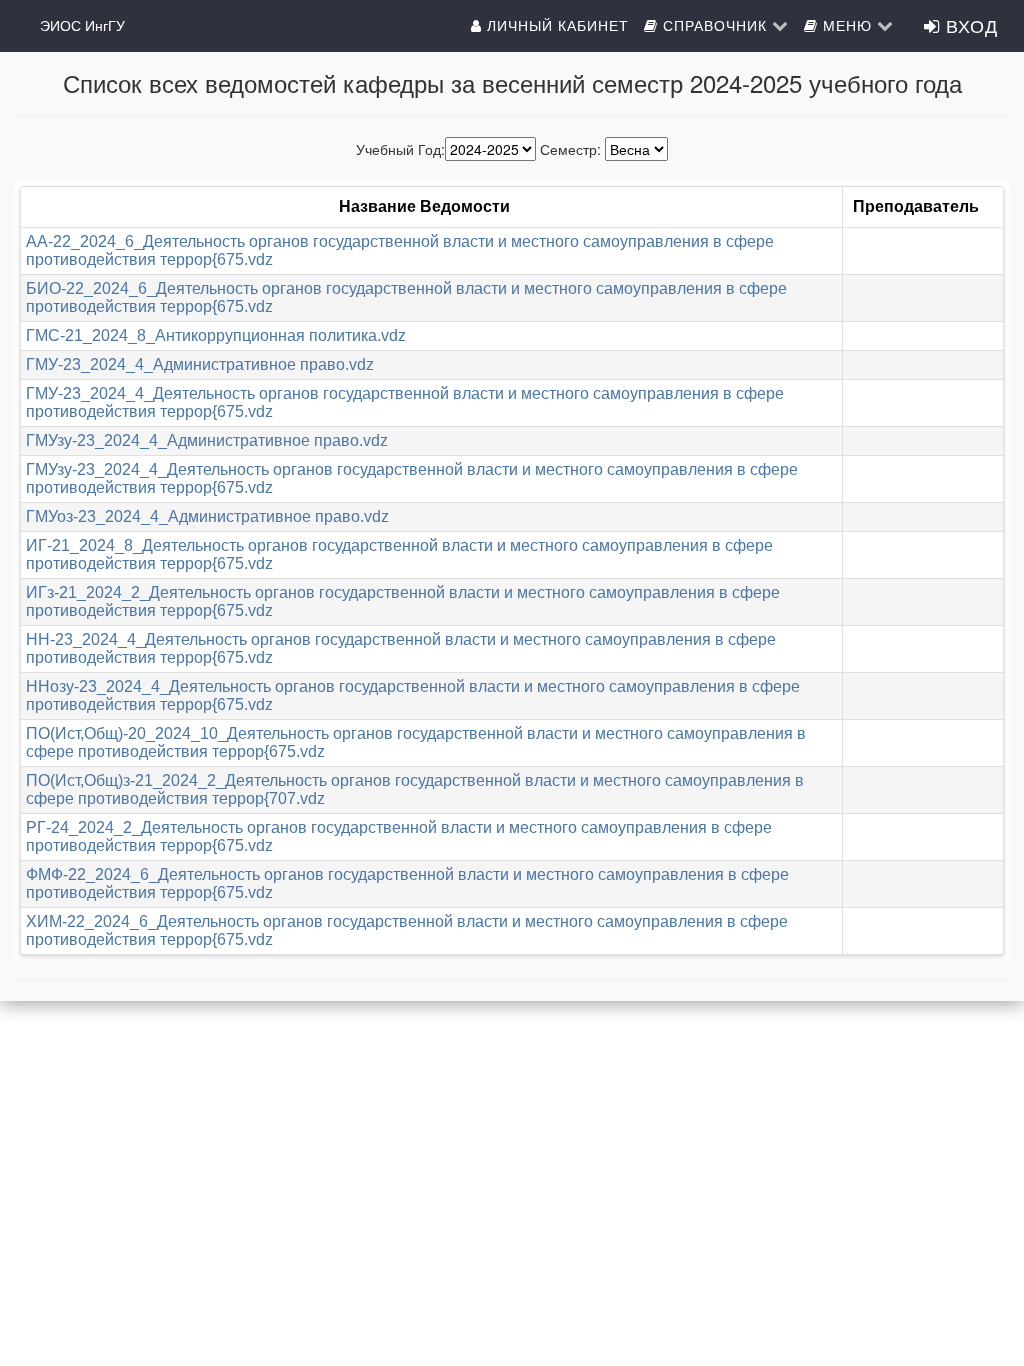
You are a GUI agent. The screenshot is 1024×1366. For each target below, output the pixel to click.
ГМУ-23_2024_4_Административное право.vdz (200, 364)
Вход (969, 25)
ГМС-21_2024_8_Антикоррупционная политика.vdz (216, 335)
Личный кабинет (555, 25)
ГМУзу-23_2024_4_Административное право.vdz (207, 440)
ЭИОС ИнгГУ (82, 25)
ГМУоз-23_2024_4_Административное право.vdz (207, 516)
